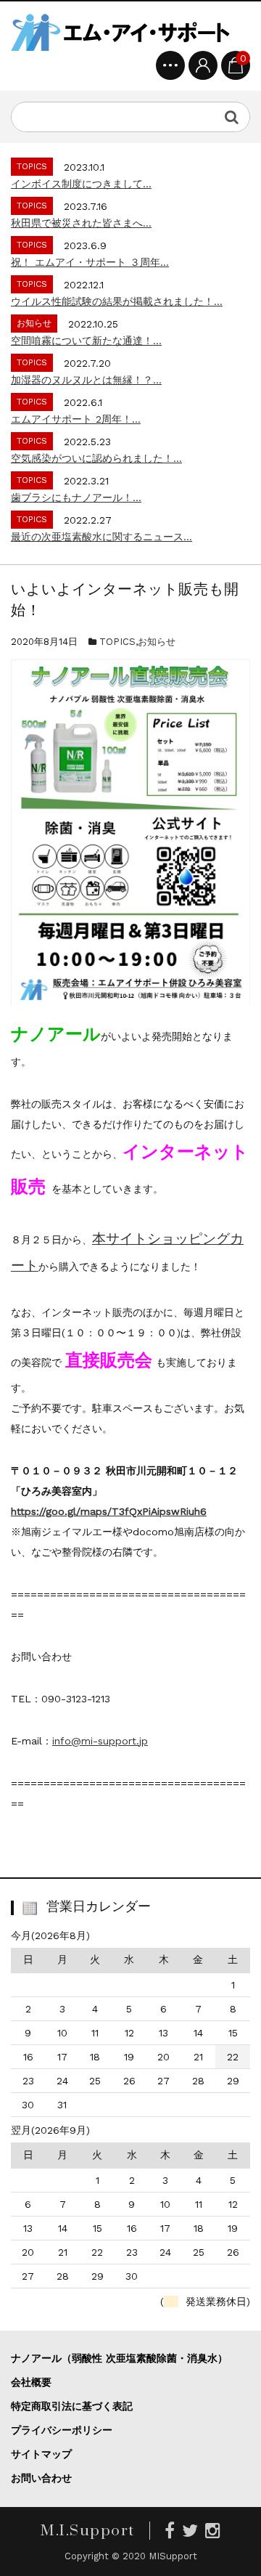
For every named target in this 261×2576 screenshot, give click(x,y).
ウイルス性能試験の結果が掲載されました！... (117, 301)
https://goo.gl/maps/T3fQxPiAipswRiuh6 (109, 1511)
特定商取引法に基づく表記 (72, 2406)
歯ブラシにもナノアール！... (76, 497)
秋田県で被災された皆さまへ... (81, 223)
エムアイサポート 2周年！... (76, 419)
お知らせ (157, 642)
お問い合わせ (41, 2478)
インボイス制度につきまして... (81, 184)
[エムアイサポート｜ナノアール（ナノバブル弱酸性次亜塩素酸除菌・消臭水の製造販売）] (120, 32)
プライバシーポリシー (62, 2430)
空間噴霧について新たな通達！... (86, 341)
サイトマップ (41, 2454)
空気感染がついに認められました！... (96, 458)
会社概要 (31, 2382)
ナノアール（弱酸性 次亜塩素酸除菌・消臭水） (119, 2358)
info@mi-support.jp (100, 1741)
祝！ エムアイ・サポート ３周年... (90, 262)
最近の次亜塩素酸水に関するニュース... (101, 537)
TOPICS (117, 642)
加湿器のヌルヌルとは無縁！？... (86, 380)
